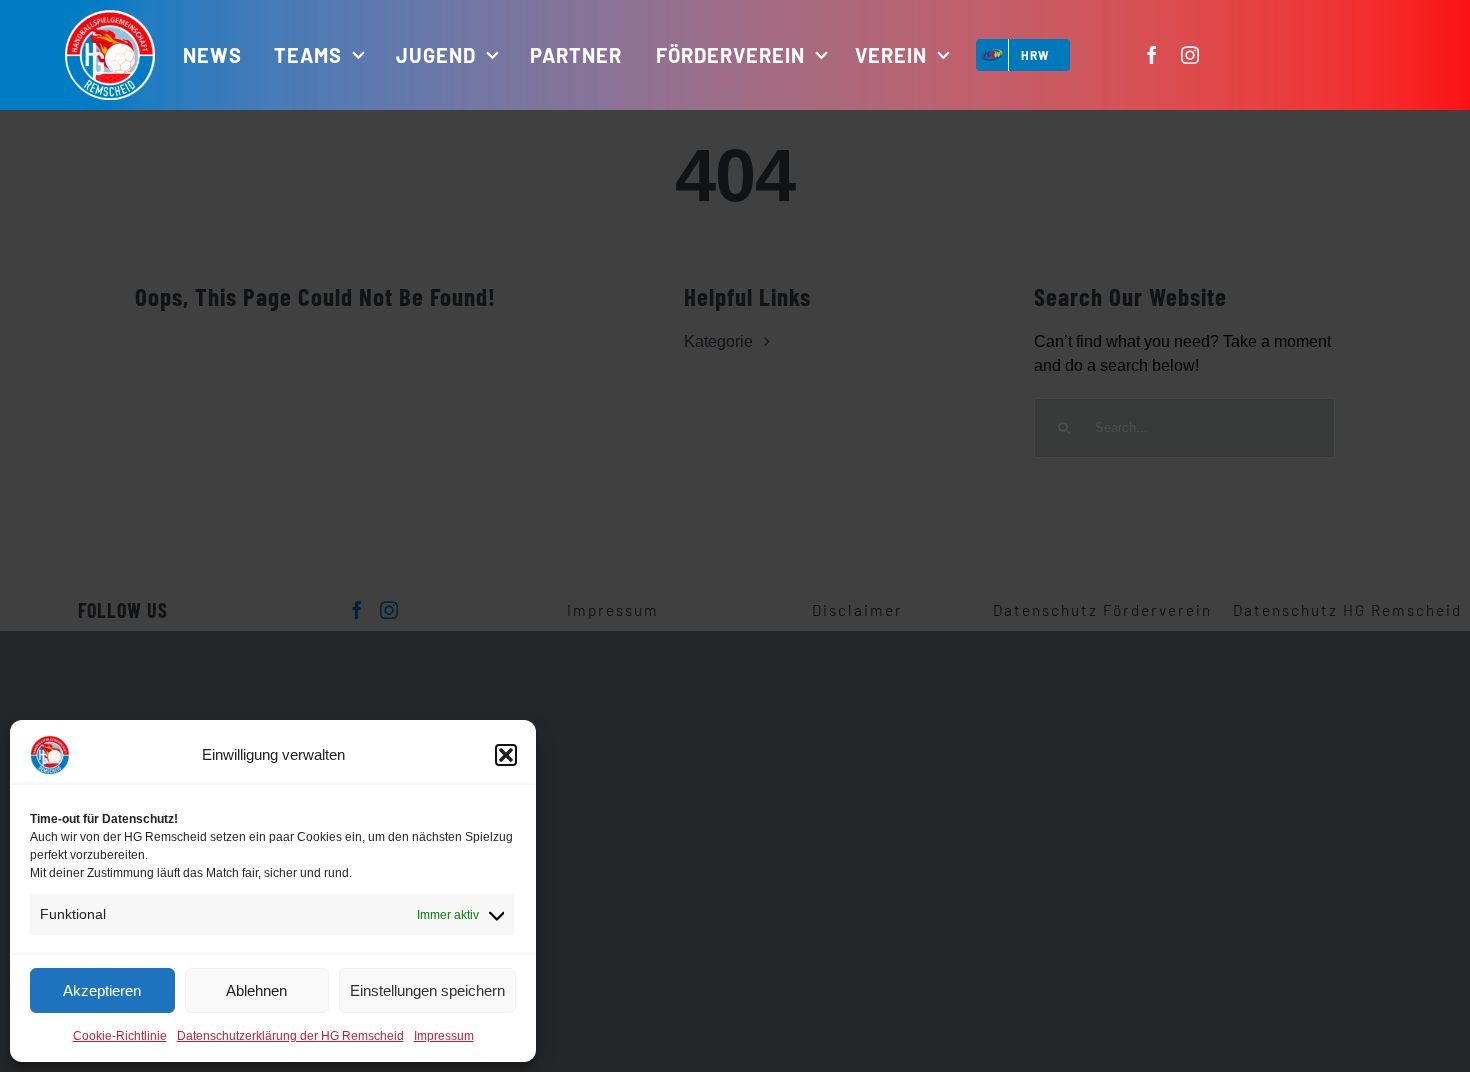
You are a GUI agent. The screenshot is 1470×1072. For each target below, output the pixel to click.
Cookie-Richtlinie (120, 1036)
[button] (506, 755)
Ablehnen (256, 990)
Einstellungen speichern (427, 990)
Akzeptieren (102, 990)
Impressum (444, 1036)
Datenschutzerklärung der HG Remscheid (290, 1036)
